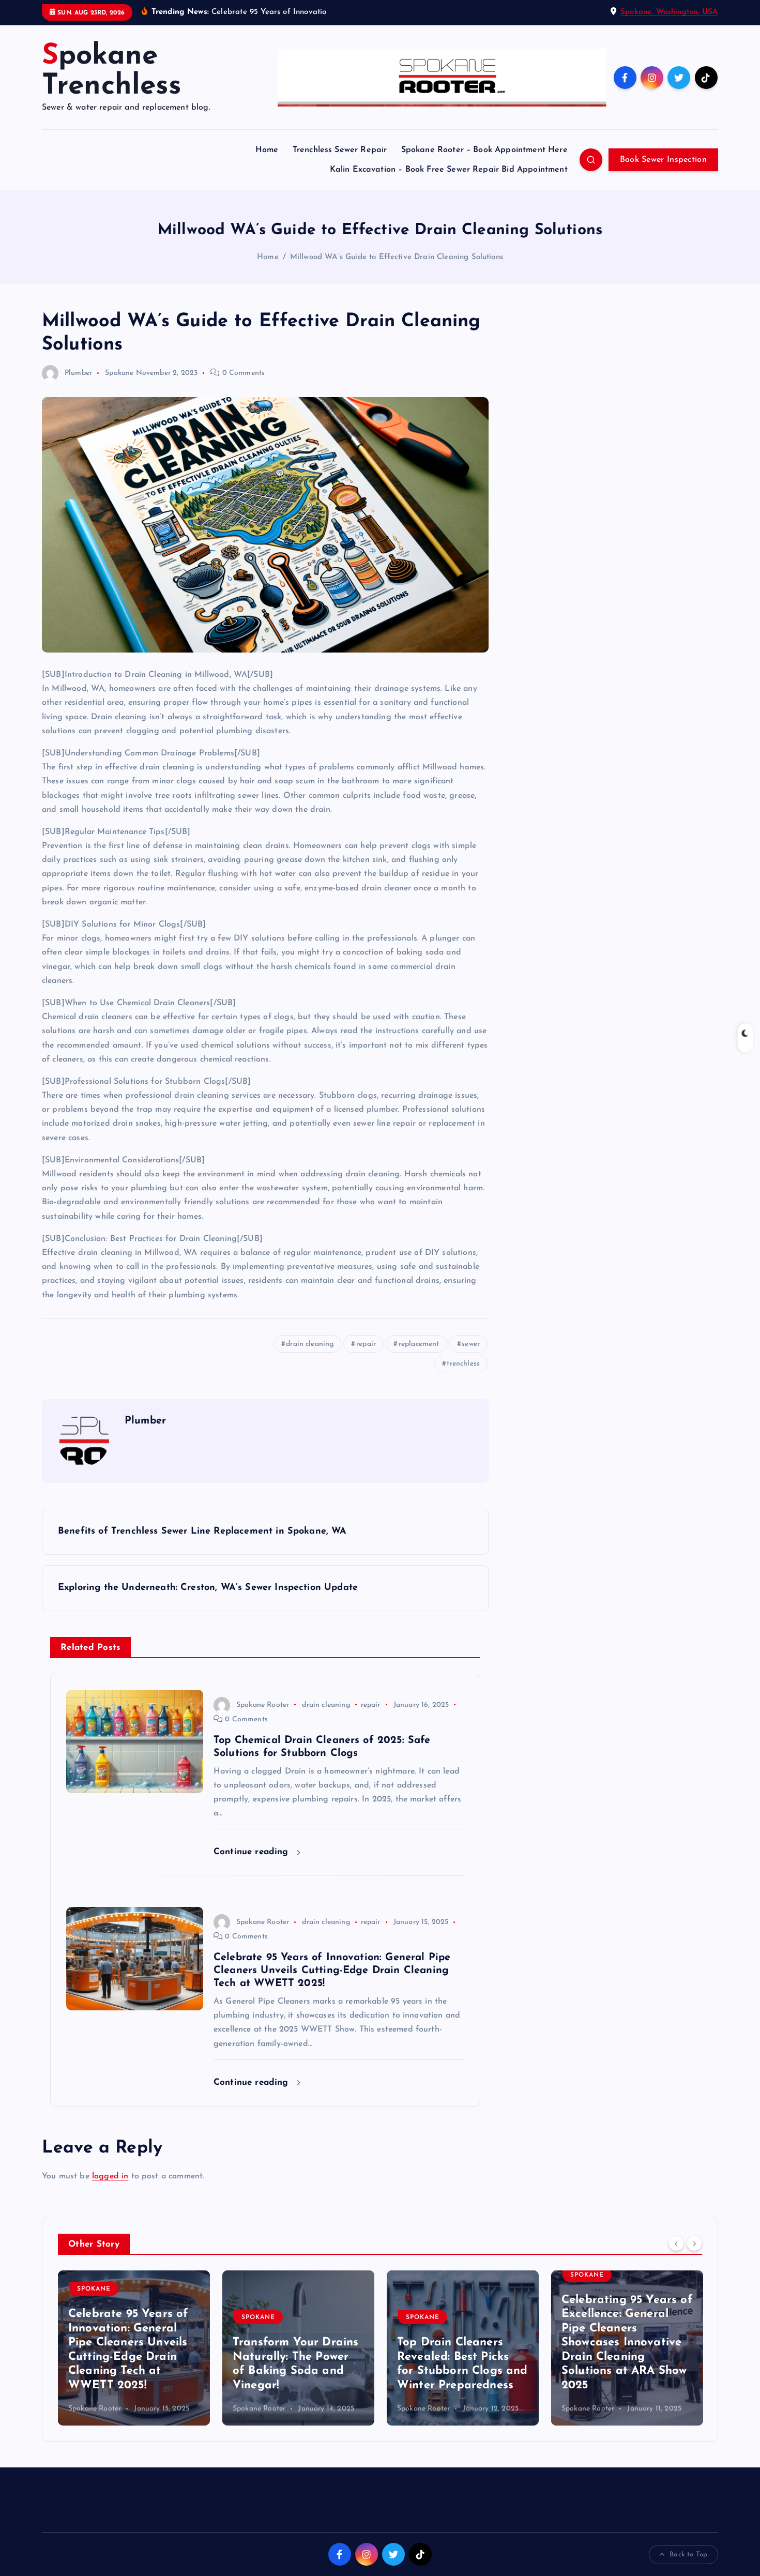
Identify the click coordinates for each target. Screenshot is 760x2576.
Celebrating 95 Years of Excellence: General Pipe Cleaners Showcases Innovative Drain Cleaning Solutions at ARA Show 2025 (463, 2343)
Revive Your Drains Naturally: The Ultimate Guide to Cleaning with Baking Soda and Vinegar (627, 2357)
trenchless (463, 1364)
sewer (471, 1344)
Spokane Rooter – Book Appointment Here (484, 150)
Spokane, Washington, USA (669, 12)
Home (267, 150)
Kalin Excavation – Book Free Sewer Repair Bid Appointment (449, 170)
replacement (419, 1344)
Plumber (78, 373)
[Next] (694, 2244)
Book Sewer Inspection (663, 160)
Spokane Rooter (263, 1705)
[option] (134, 2348)
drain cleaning (310, 1344)
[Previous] (676, 2244)
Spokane (119, 373)
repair (366, 1344)
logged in (110, 2176)
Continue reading (253, 1852)
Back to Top (688, 2555)
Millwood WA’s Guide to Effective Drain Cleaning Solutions (397, 257)
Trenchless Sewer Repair (340, 150)
